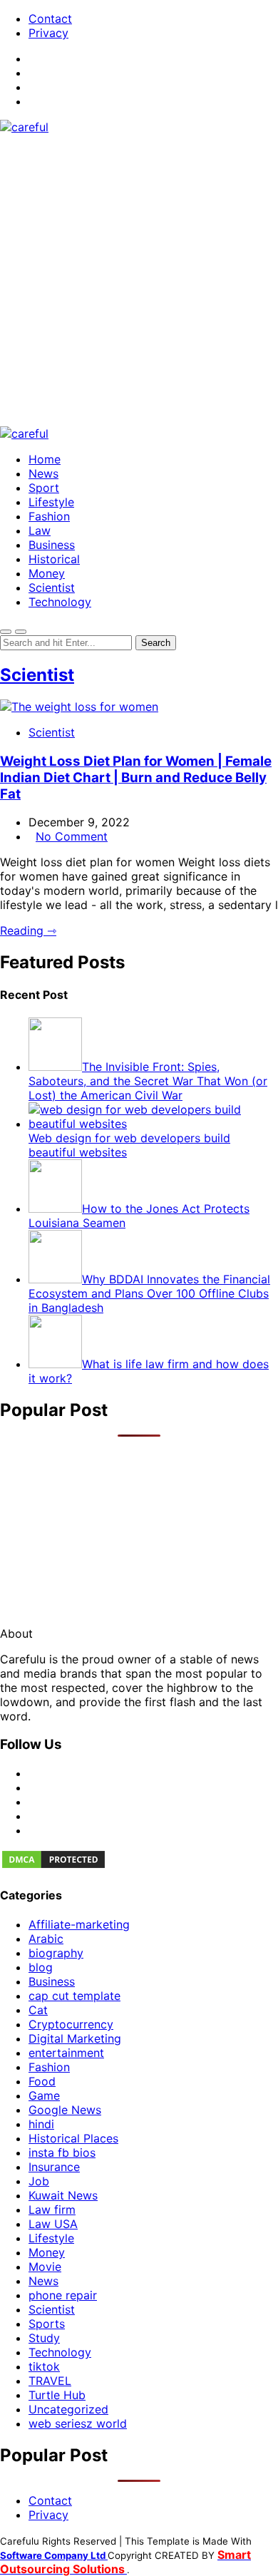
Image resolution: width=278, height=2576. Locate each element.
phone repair (63, 2295)
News (43, 473)
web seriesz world (78, 2423)
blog (41, 1967)
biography (56, 1953)
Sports (47, 2324)
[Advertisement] (139, 280)
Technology (60, 602)
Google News (65, 2110)
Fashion (49, 516)
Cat (38, 2010)
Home (45, 459)
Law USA (53, 2224)
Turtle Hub (57, 2395)
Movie (45, 2267)
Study (44, 2338)
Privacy (48, 33)
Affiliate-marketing (79, 1924)
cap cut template (74, 1996)
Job (39, 2181)
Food (42, 2081)
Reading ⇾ (28, 930)
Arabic (46, 1939)
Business (52, 545)
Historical (54, 559)
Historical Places (73, 2138)
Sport (44, 488)
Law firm (52, 2210)
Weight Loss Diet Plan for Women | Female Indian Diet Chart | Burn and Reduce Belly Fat (136, 778)
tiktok (44, 2366)
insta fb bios (62, 2152)
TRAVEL (50, 2381)
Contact (50, 19)
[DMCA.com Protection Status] (53, 1866)
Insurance (54, 2167)
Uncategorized (68, 2409)
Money (47, 573)
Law (40, 530)
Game (44, 2095)
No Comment (72, 836)
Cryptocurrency (71, 2024)
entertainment (66, 2053)
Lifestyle (51, 502)
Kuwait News (63, 2195)
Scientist (52, 587)
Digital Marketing (75, 2038)
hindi (41, 2124)
